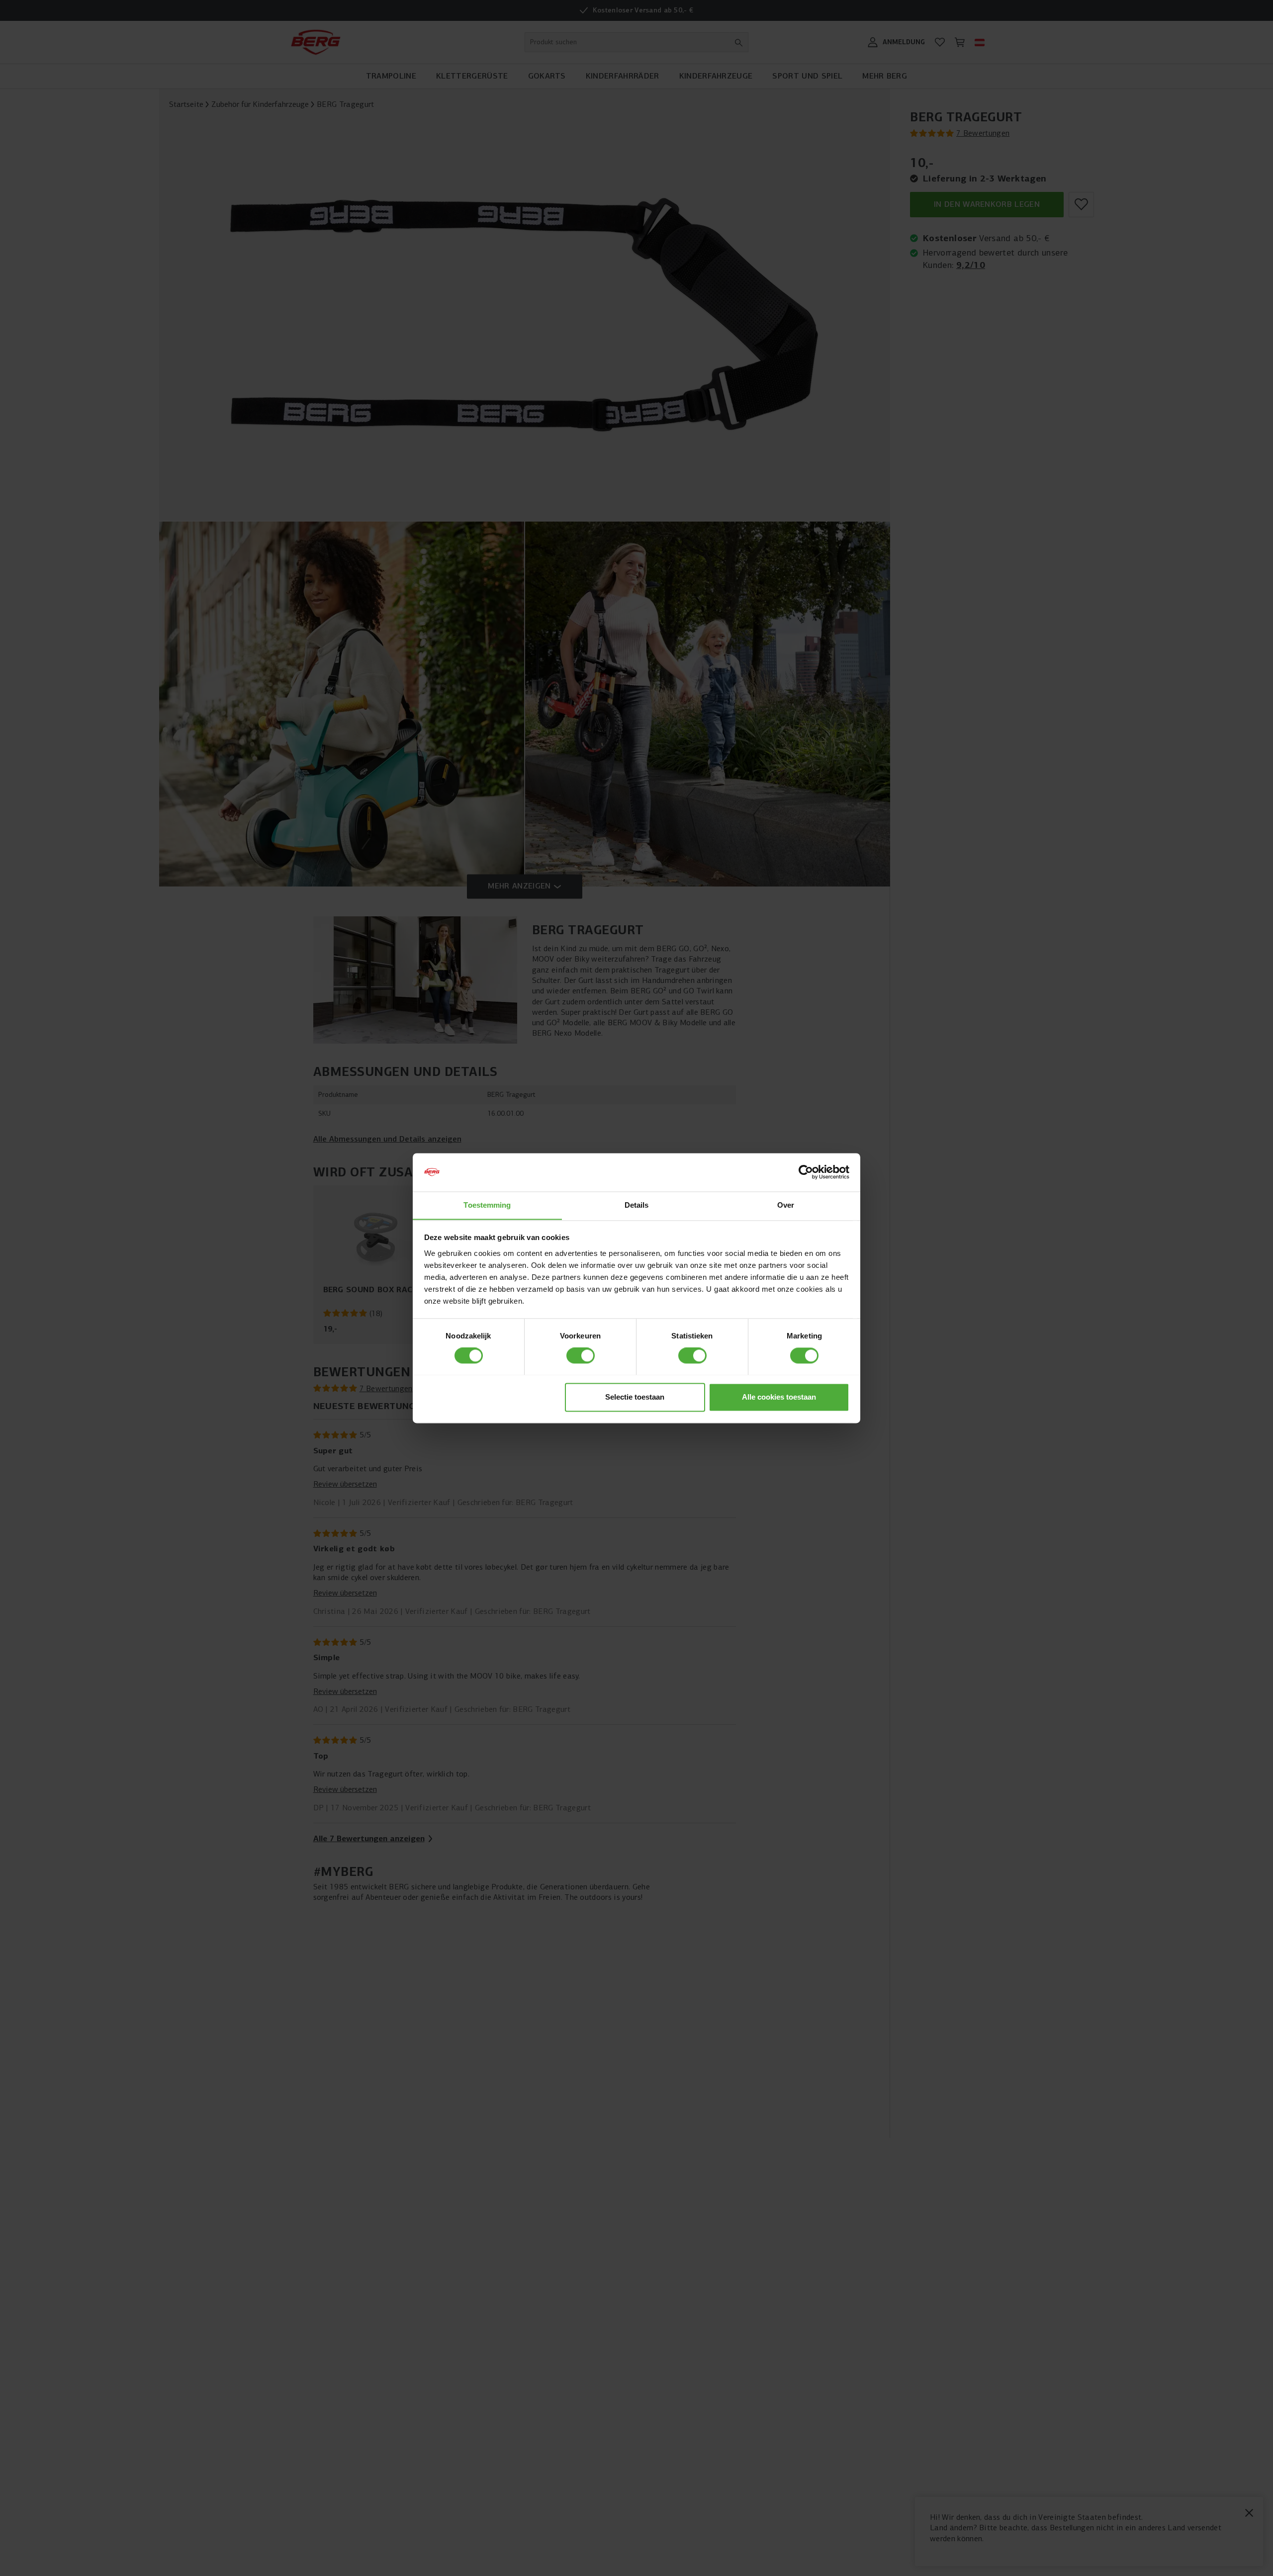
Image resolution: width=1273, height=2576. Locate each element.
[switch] (581, 1355)
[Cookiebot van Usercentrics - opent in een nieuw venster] (806, 1172)
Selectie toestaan (635, 1397)
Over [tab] (786, 1205)
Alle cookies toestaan (779, 1397)
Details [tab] (637, 1205)
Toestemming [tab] (487, 1205)
